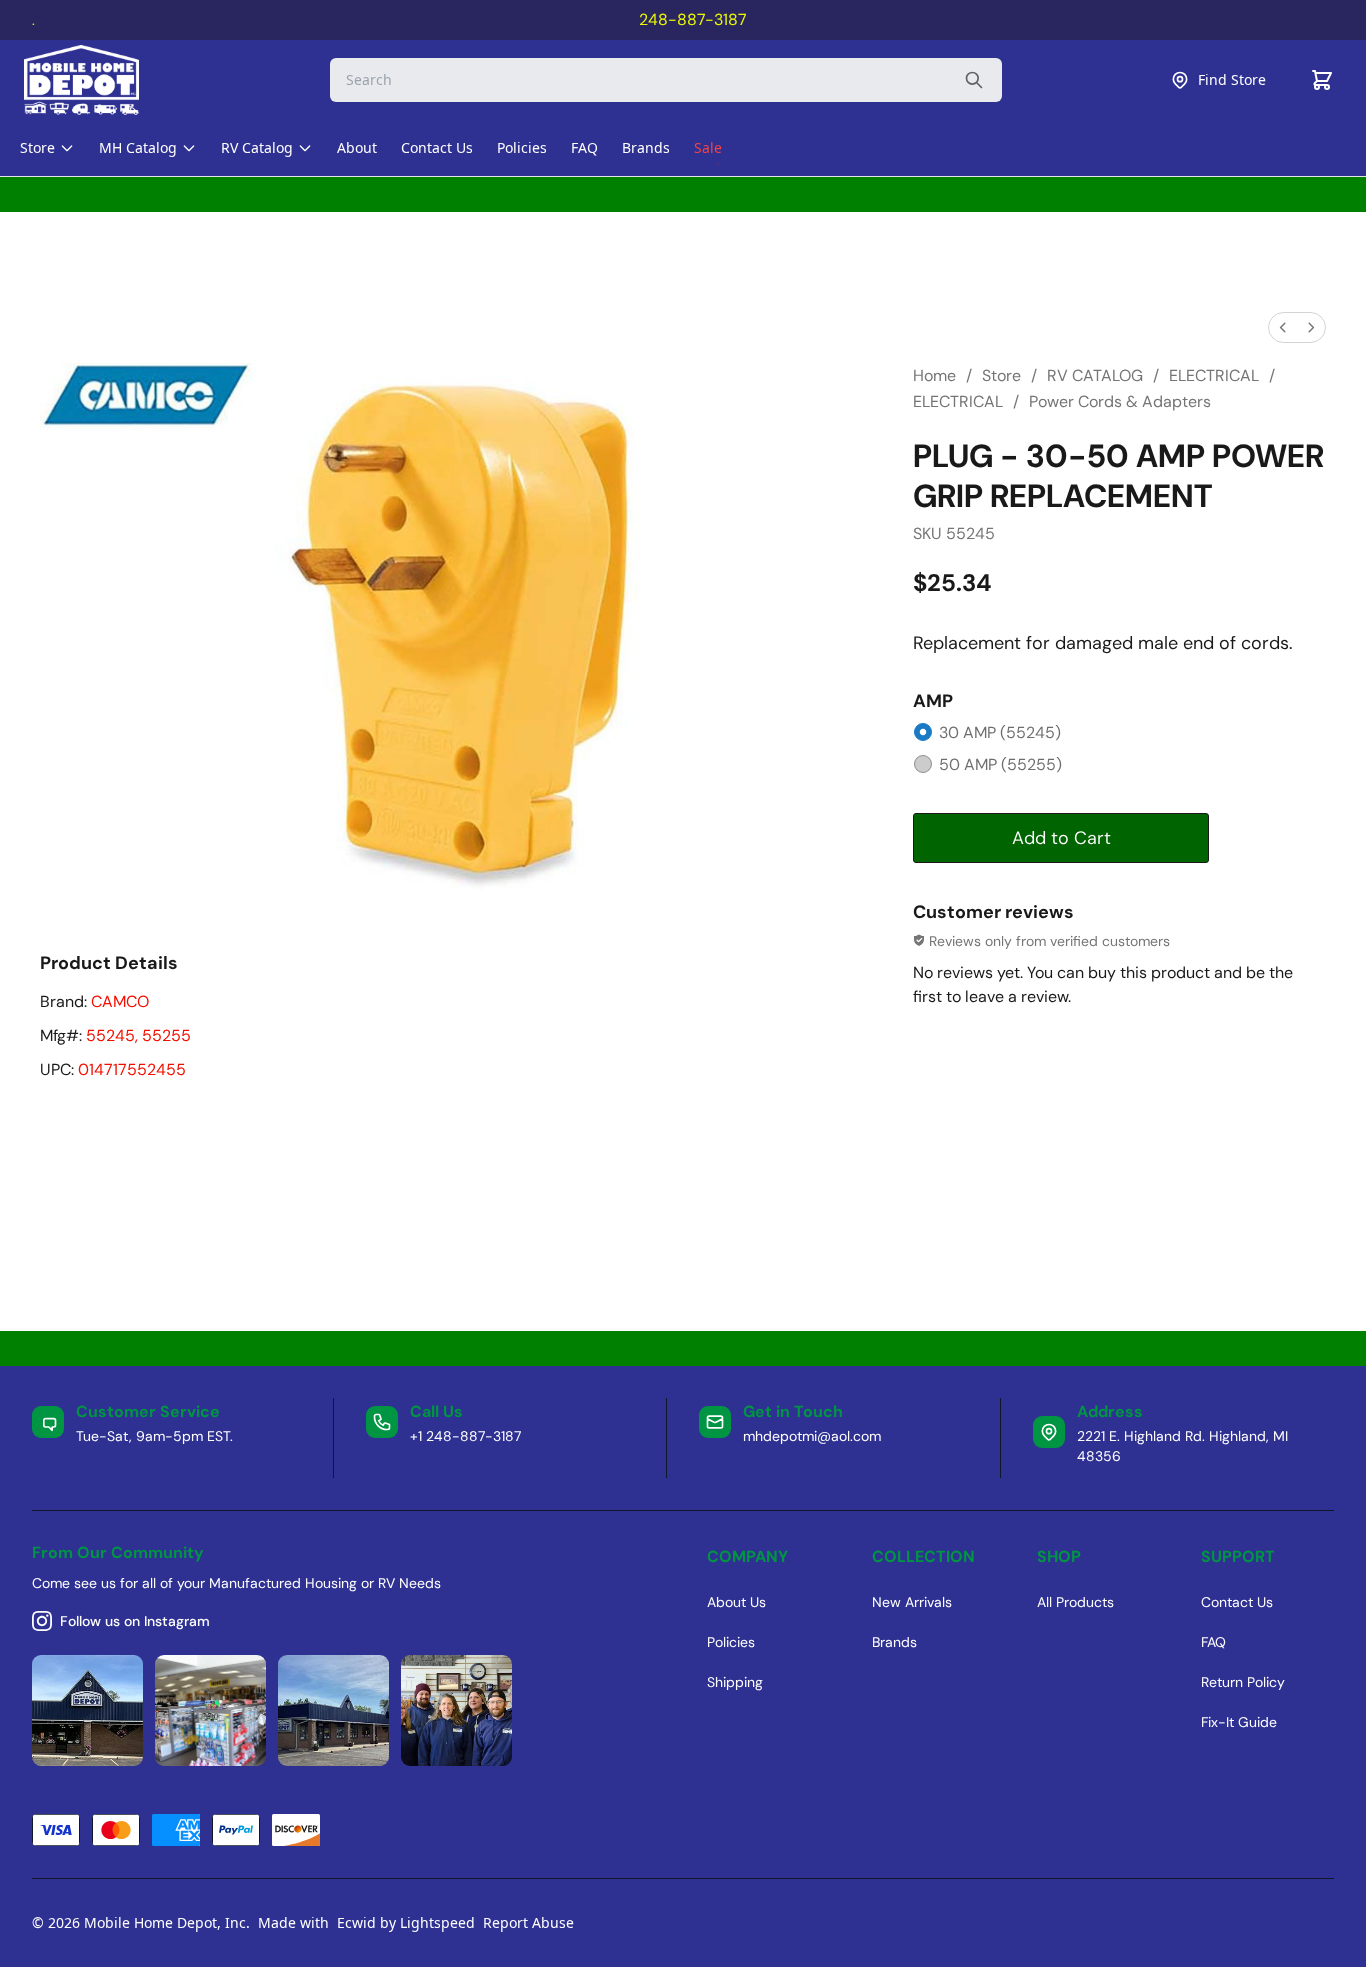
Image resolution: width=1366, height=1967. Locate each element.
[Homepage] (99, 80)
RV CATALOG (1095, 375)
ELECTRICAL (1214, 375)
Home (934, 375)
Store (1001, 375)
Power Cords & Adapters (1120, 401)
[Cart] (1322, 80)
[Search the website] (974, 80)
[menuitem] (1283, 327)
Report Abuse (528, 1922)
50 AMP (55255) (1000, 764)
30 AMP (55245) (1000, 732)
